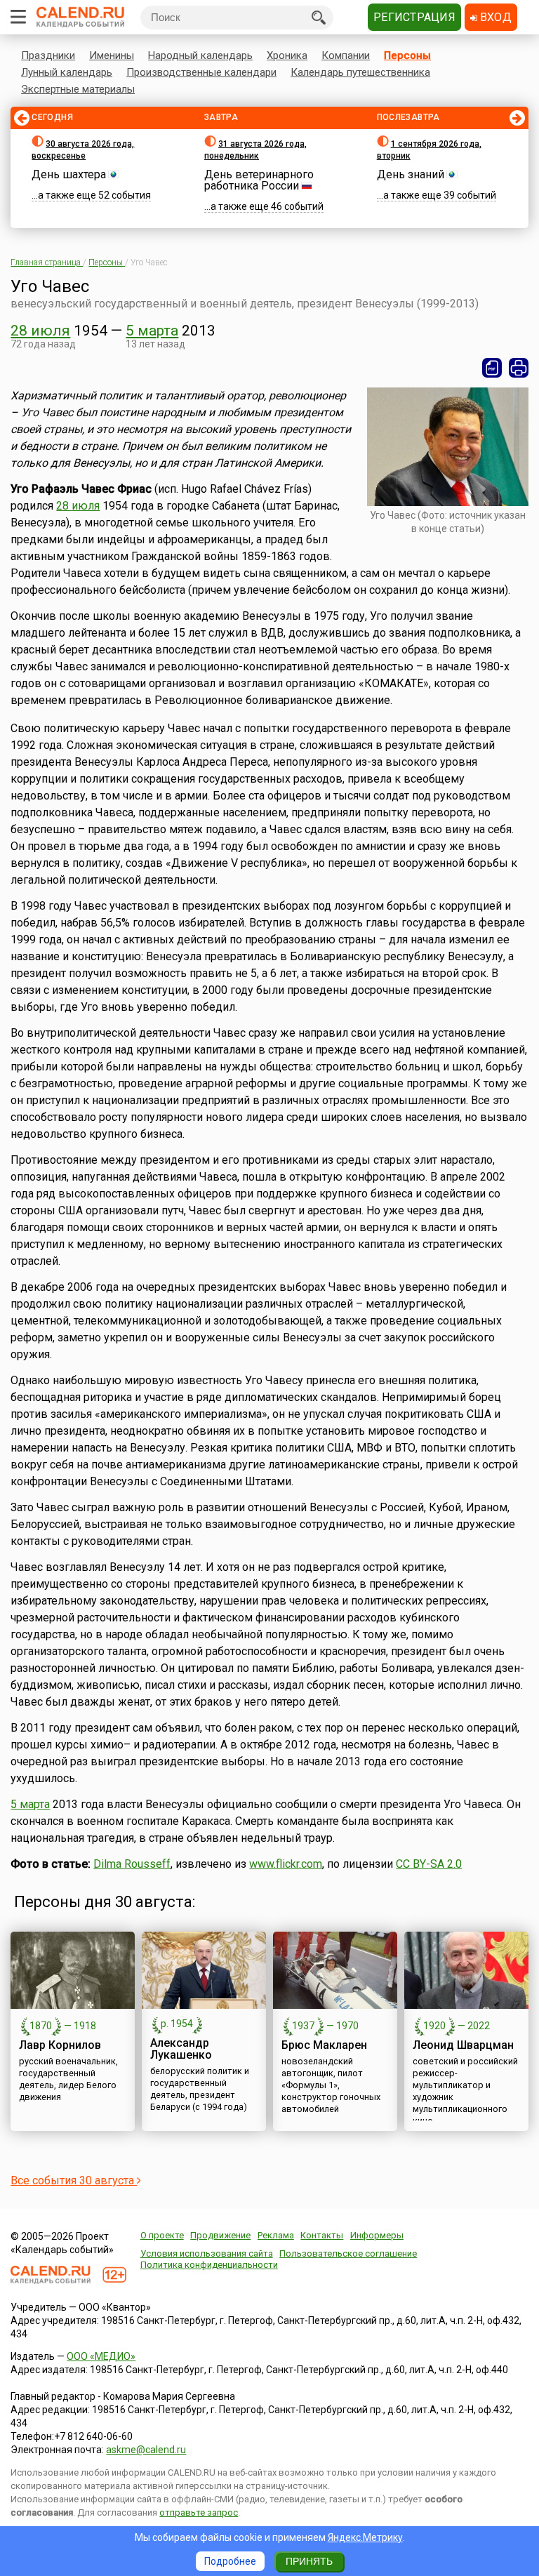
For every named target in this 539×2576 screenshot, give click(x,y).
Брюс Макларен (324, 2045)
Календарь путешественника (360, 72)
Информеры (377, 2235)
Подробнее (230, 2561)
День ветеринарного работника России (259, 180)
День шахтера (69, 174)
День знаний (411, 174)
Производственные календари (201, 72)
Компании (346, 55)
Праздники (48, 55)
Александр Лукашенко (181, 2049)
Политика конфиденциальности (209, 2265)
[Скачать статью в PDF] (492, 368)
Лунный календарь (67, 72)
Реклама (276, 2235)
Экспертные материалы (78, 89)
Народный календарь (200, 55)
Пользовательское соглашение (348, 2253)
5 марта (152, 331)
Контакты (322, 2235)
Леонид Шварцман (463, 2045)
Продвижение (220, 2235)
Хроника (287, 55)
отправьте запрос (199, 2512)
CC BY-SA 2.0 (429, 1864)
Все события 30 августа (74, 2180)
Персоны (407, 55)
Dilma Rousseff (132, 1864)
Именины (112, 55)
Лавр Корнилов (60, 2045)
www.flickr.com (286, 1864)
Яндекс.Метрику (365, 2537)
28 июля (40, 331)
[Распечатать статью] (519, 368)
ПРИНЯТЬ (309, 2561)
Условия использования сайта (207, 2253)
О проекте (162, 2235)
